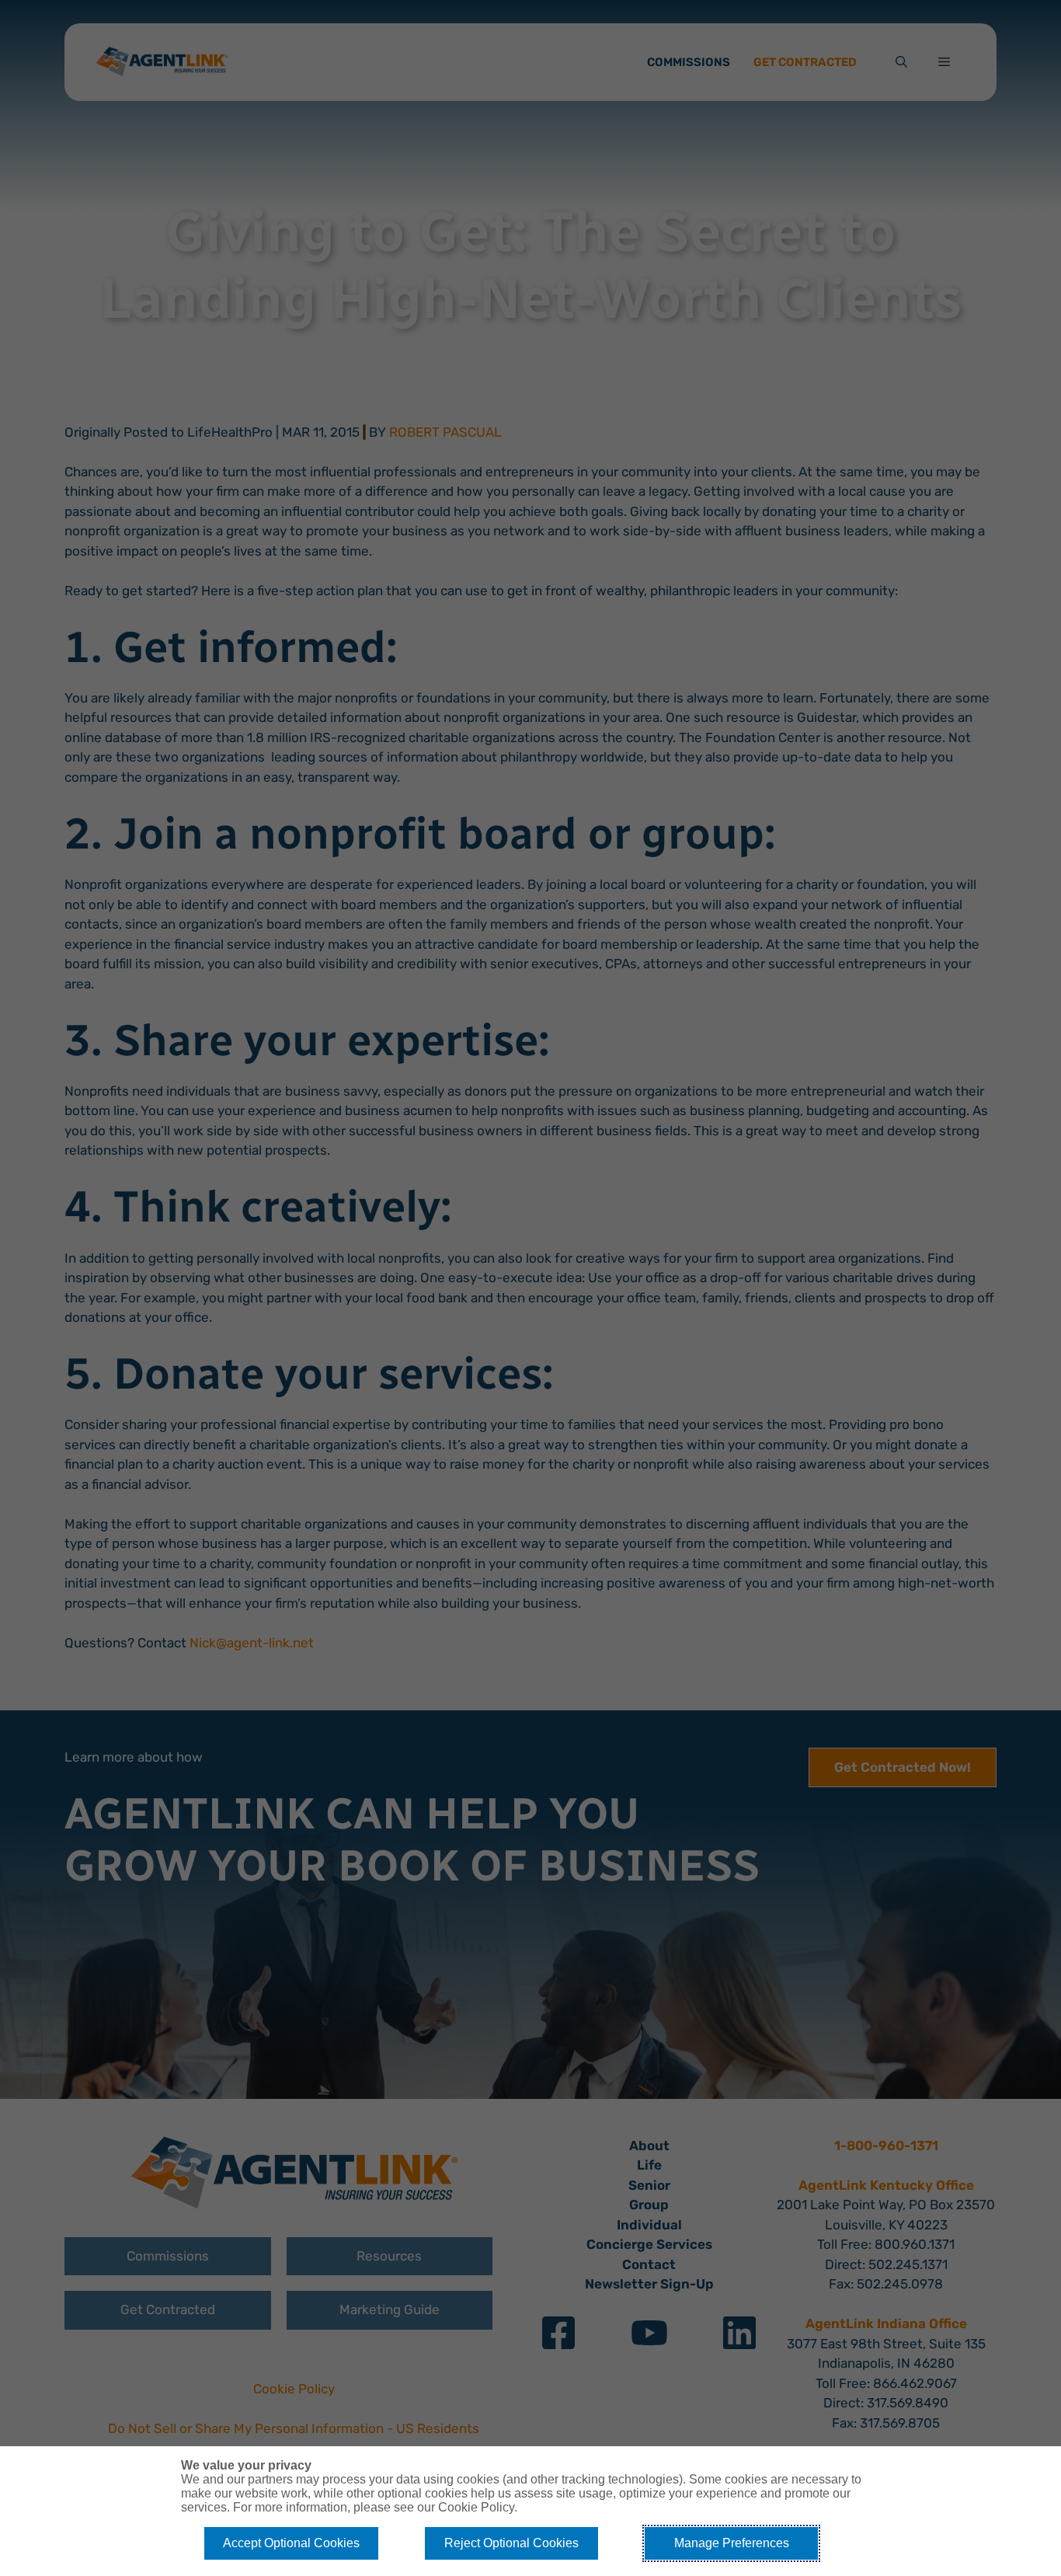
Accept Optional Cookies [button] (291, 2543)
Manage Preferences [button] (732, 2543)
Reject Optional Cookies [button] (511, 2543)
